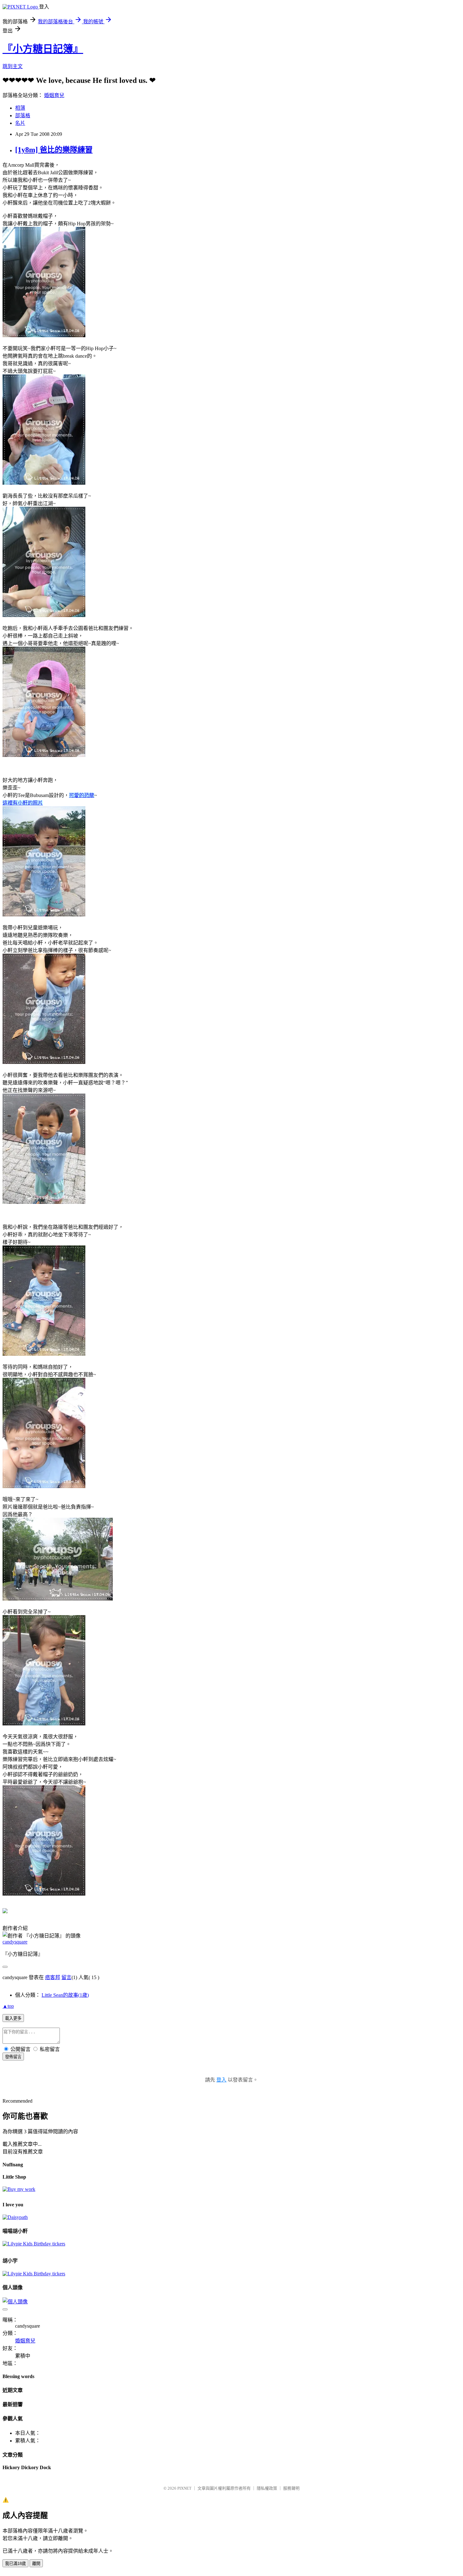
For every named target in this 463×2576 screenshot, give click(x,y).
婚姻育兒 (54, 95)
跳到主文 (13, 66)
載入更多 (13, 2018)
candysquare (15, 1942)
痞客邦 (53, 1977)
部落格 (23, 116)
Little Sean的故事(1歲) (65, 1995)
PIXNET (184, 2488)
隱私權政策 (267, 2488)
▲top (8, 2006)
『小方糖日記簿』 (43, 49)
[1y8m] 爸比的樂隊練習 (54, 150)
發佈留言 (13, 2057)
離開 (36, 2564)
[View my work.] (19, 2189)
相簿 (20, 108)
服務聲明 (291, 2488)
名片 (20, 123)
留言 (66, 1977)
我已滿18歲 (15, 2564)
